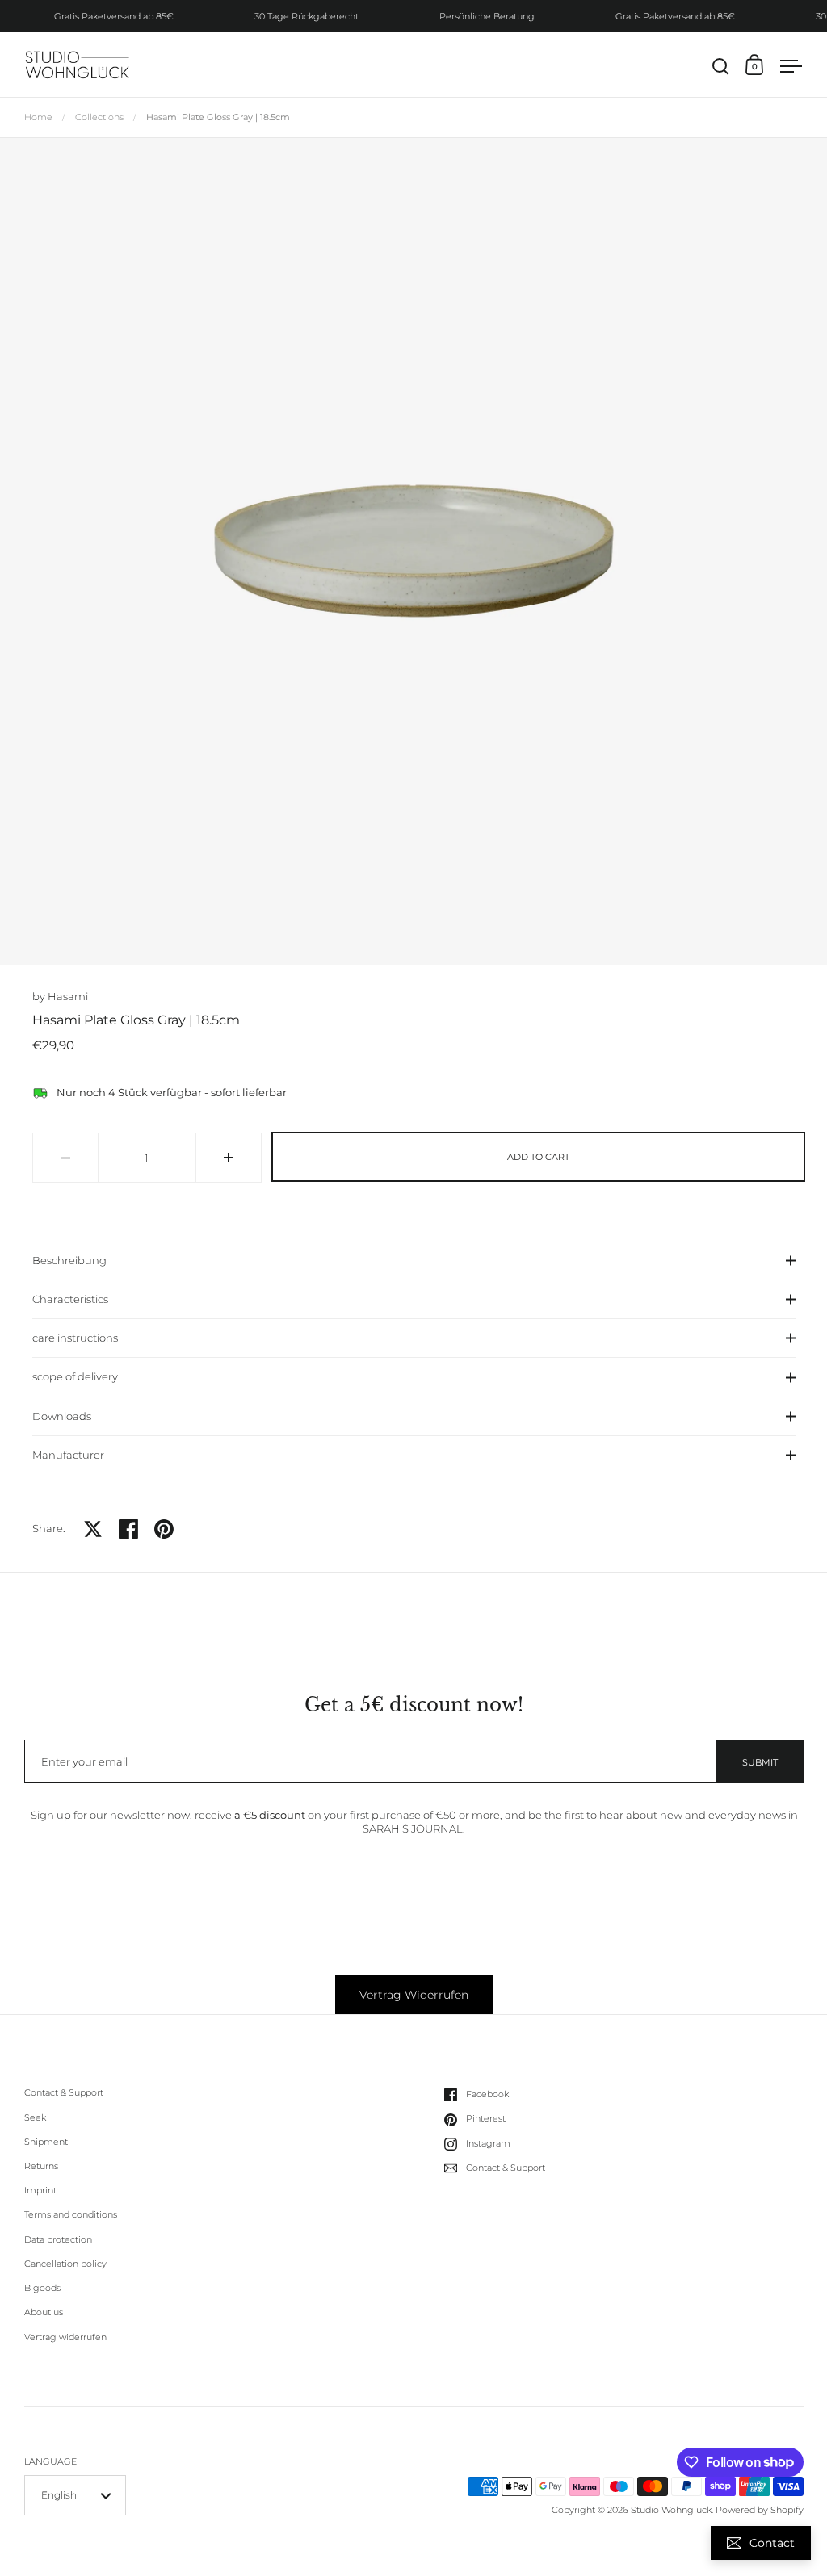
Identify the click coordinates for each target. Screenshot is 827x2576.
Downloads (62, 1416)
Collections (99, 117)
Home (38, 117)
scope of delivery (75, 1376)
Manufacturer (68, 1455)
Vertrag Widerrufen (414, 1995)
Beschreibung (69, 1260)
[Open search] (721, 67)
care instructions (75, 1338)
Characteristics (70, 1299)
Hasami (68, 996)
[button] (229, 1158)
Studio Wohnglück (671, 2510)
